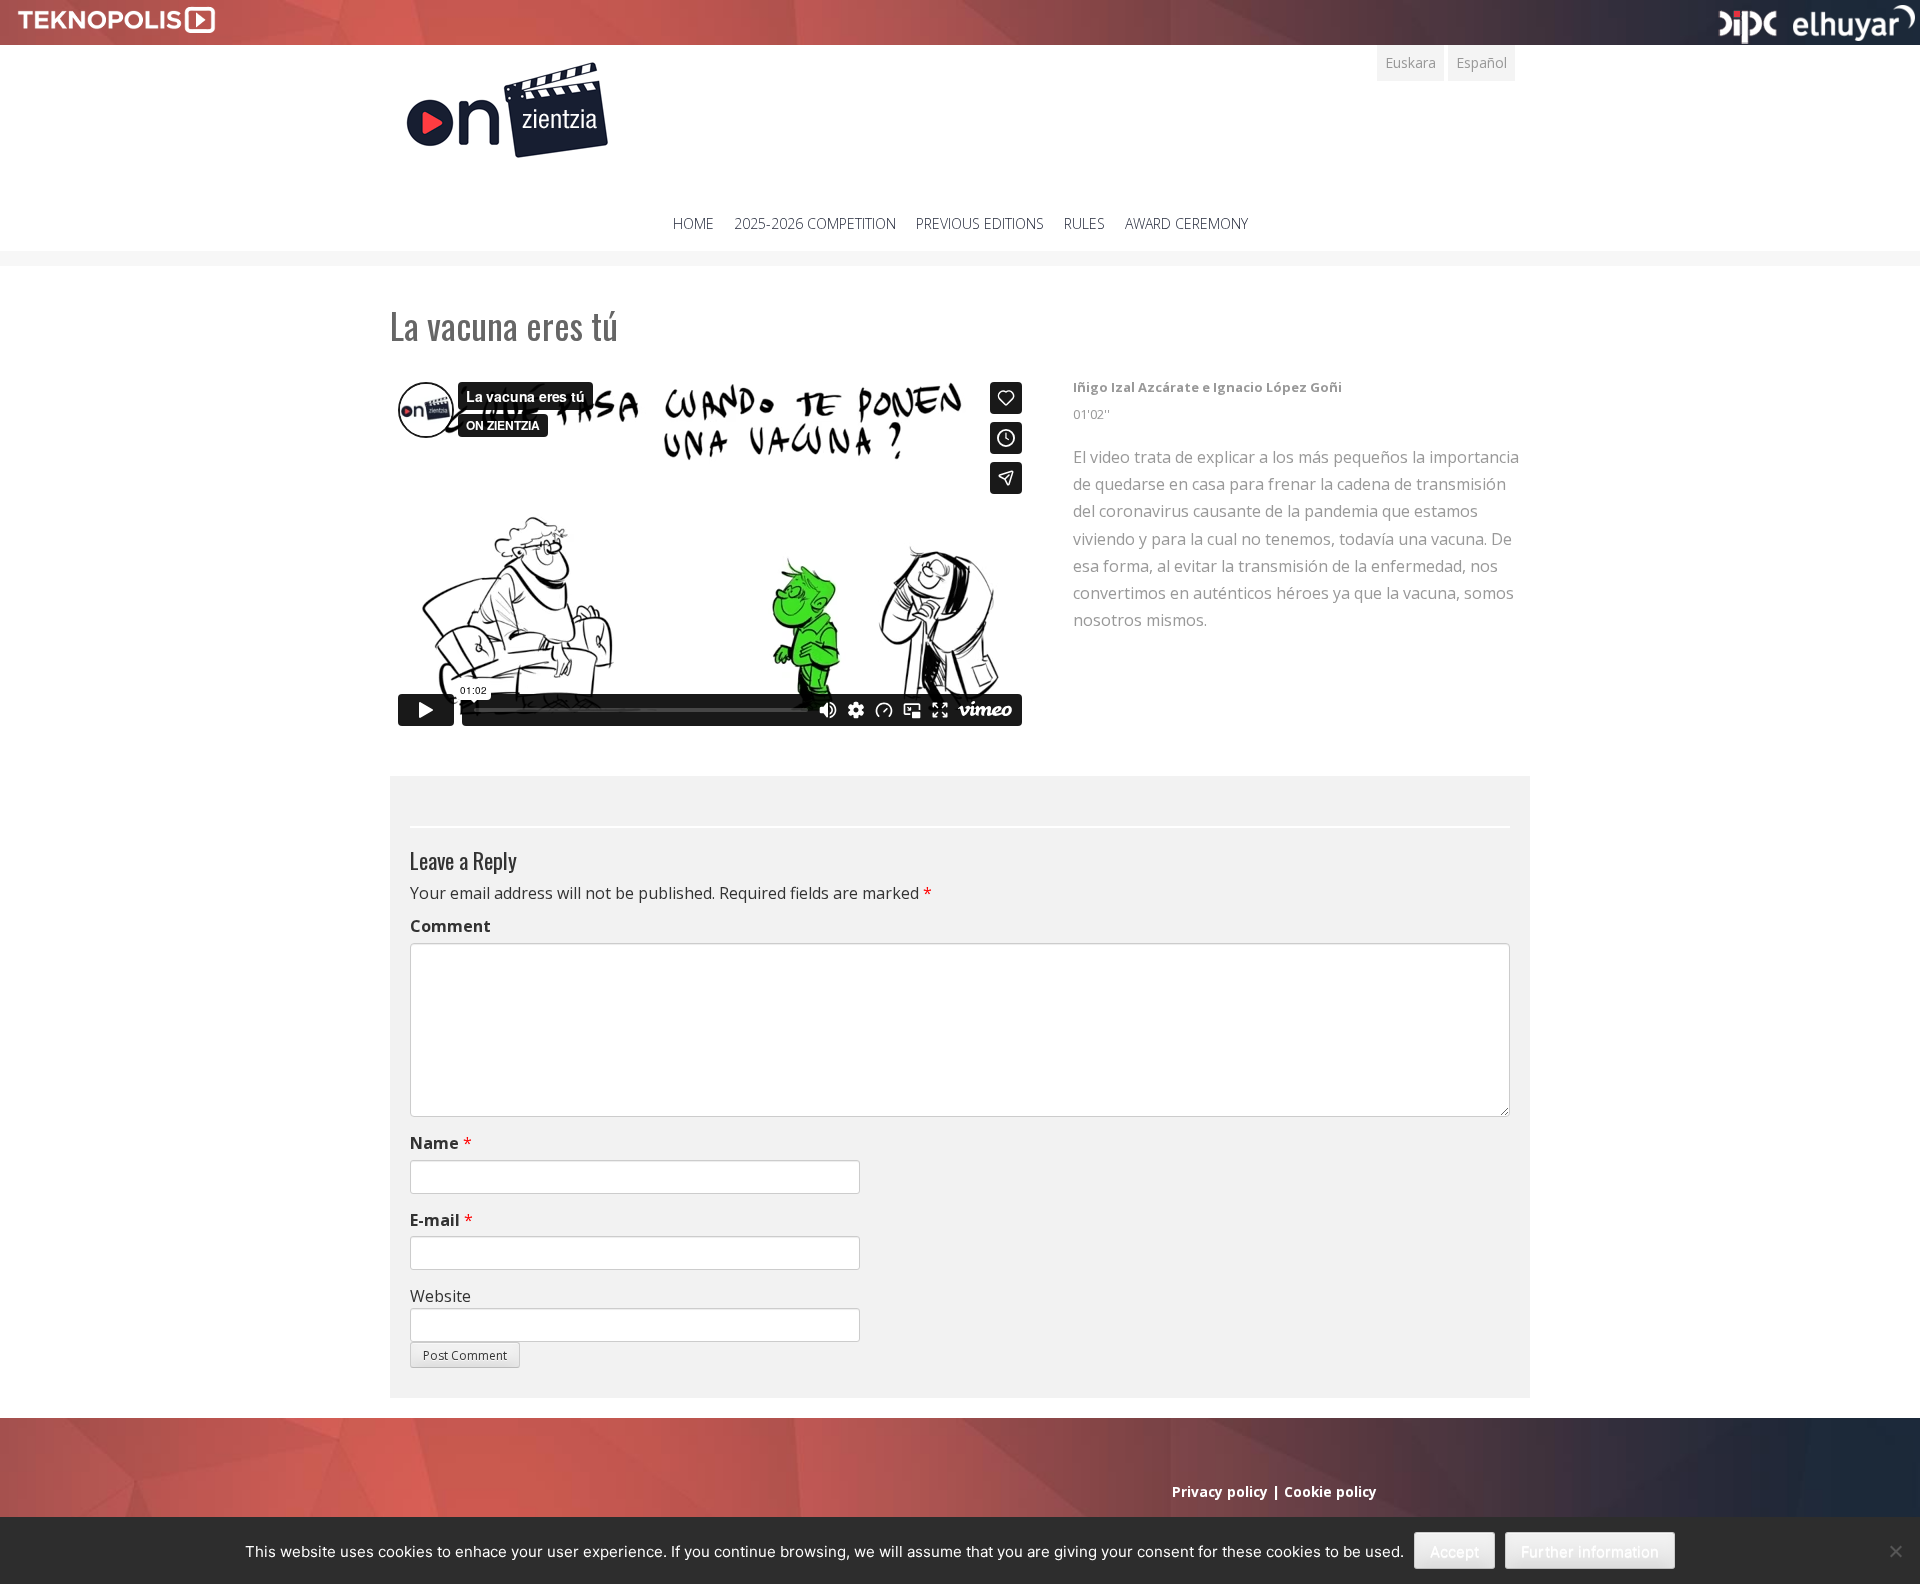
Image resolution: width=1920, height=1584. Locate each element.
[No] (1895, 1551)
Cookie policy (1330, 1491)
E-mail (435, 1220)
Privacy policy (1220, 1491)
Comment (450, 926)
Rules (1084, 223)
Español (1481, 62)
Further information (1590, 1551)
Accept (1454, 1551)
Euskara (1410, 62)
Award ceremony (1186, 223)
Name (434, 1143)
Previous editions (980, 223)
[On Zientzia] (507, 104)
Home (693, 223)
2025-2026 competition (815, 223)
